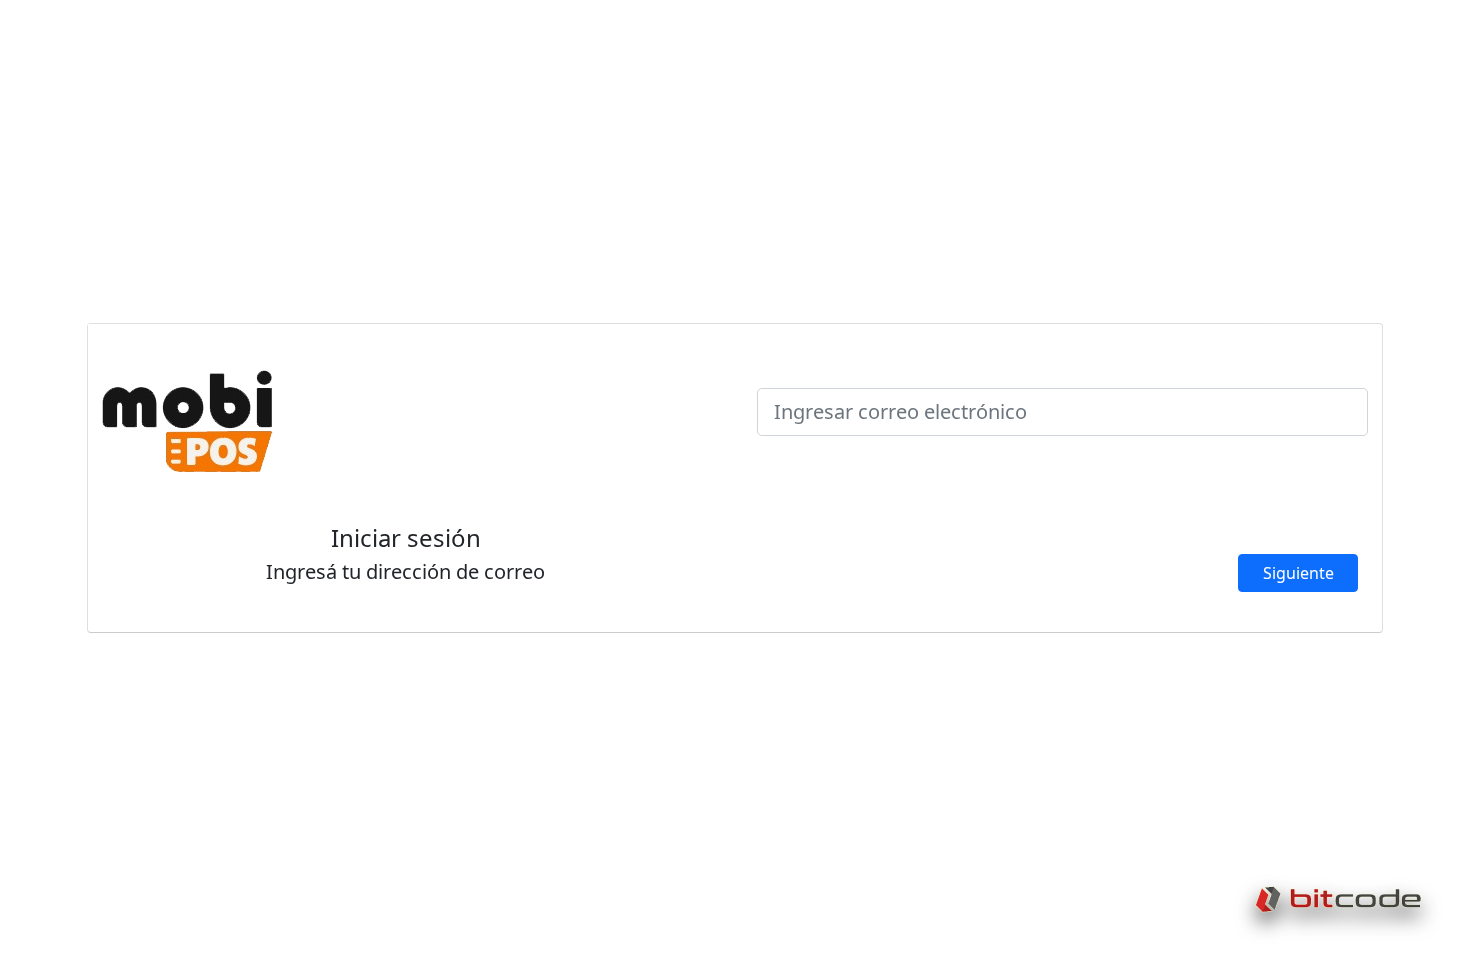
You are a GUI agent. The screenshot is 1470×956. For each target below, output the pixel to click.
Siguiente (1298, 573)
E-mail (795, 376)
